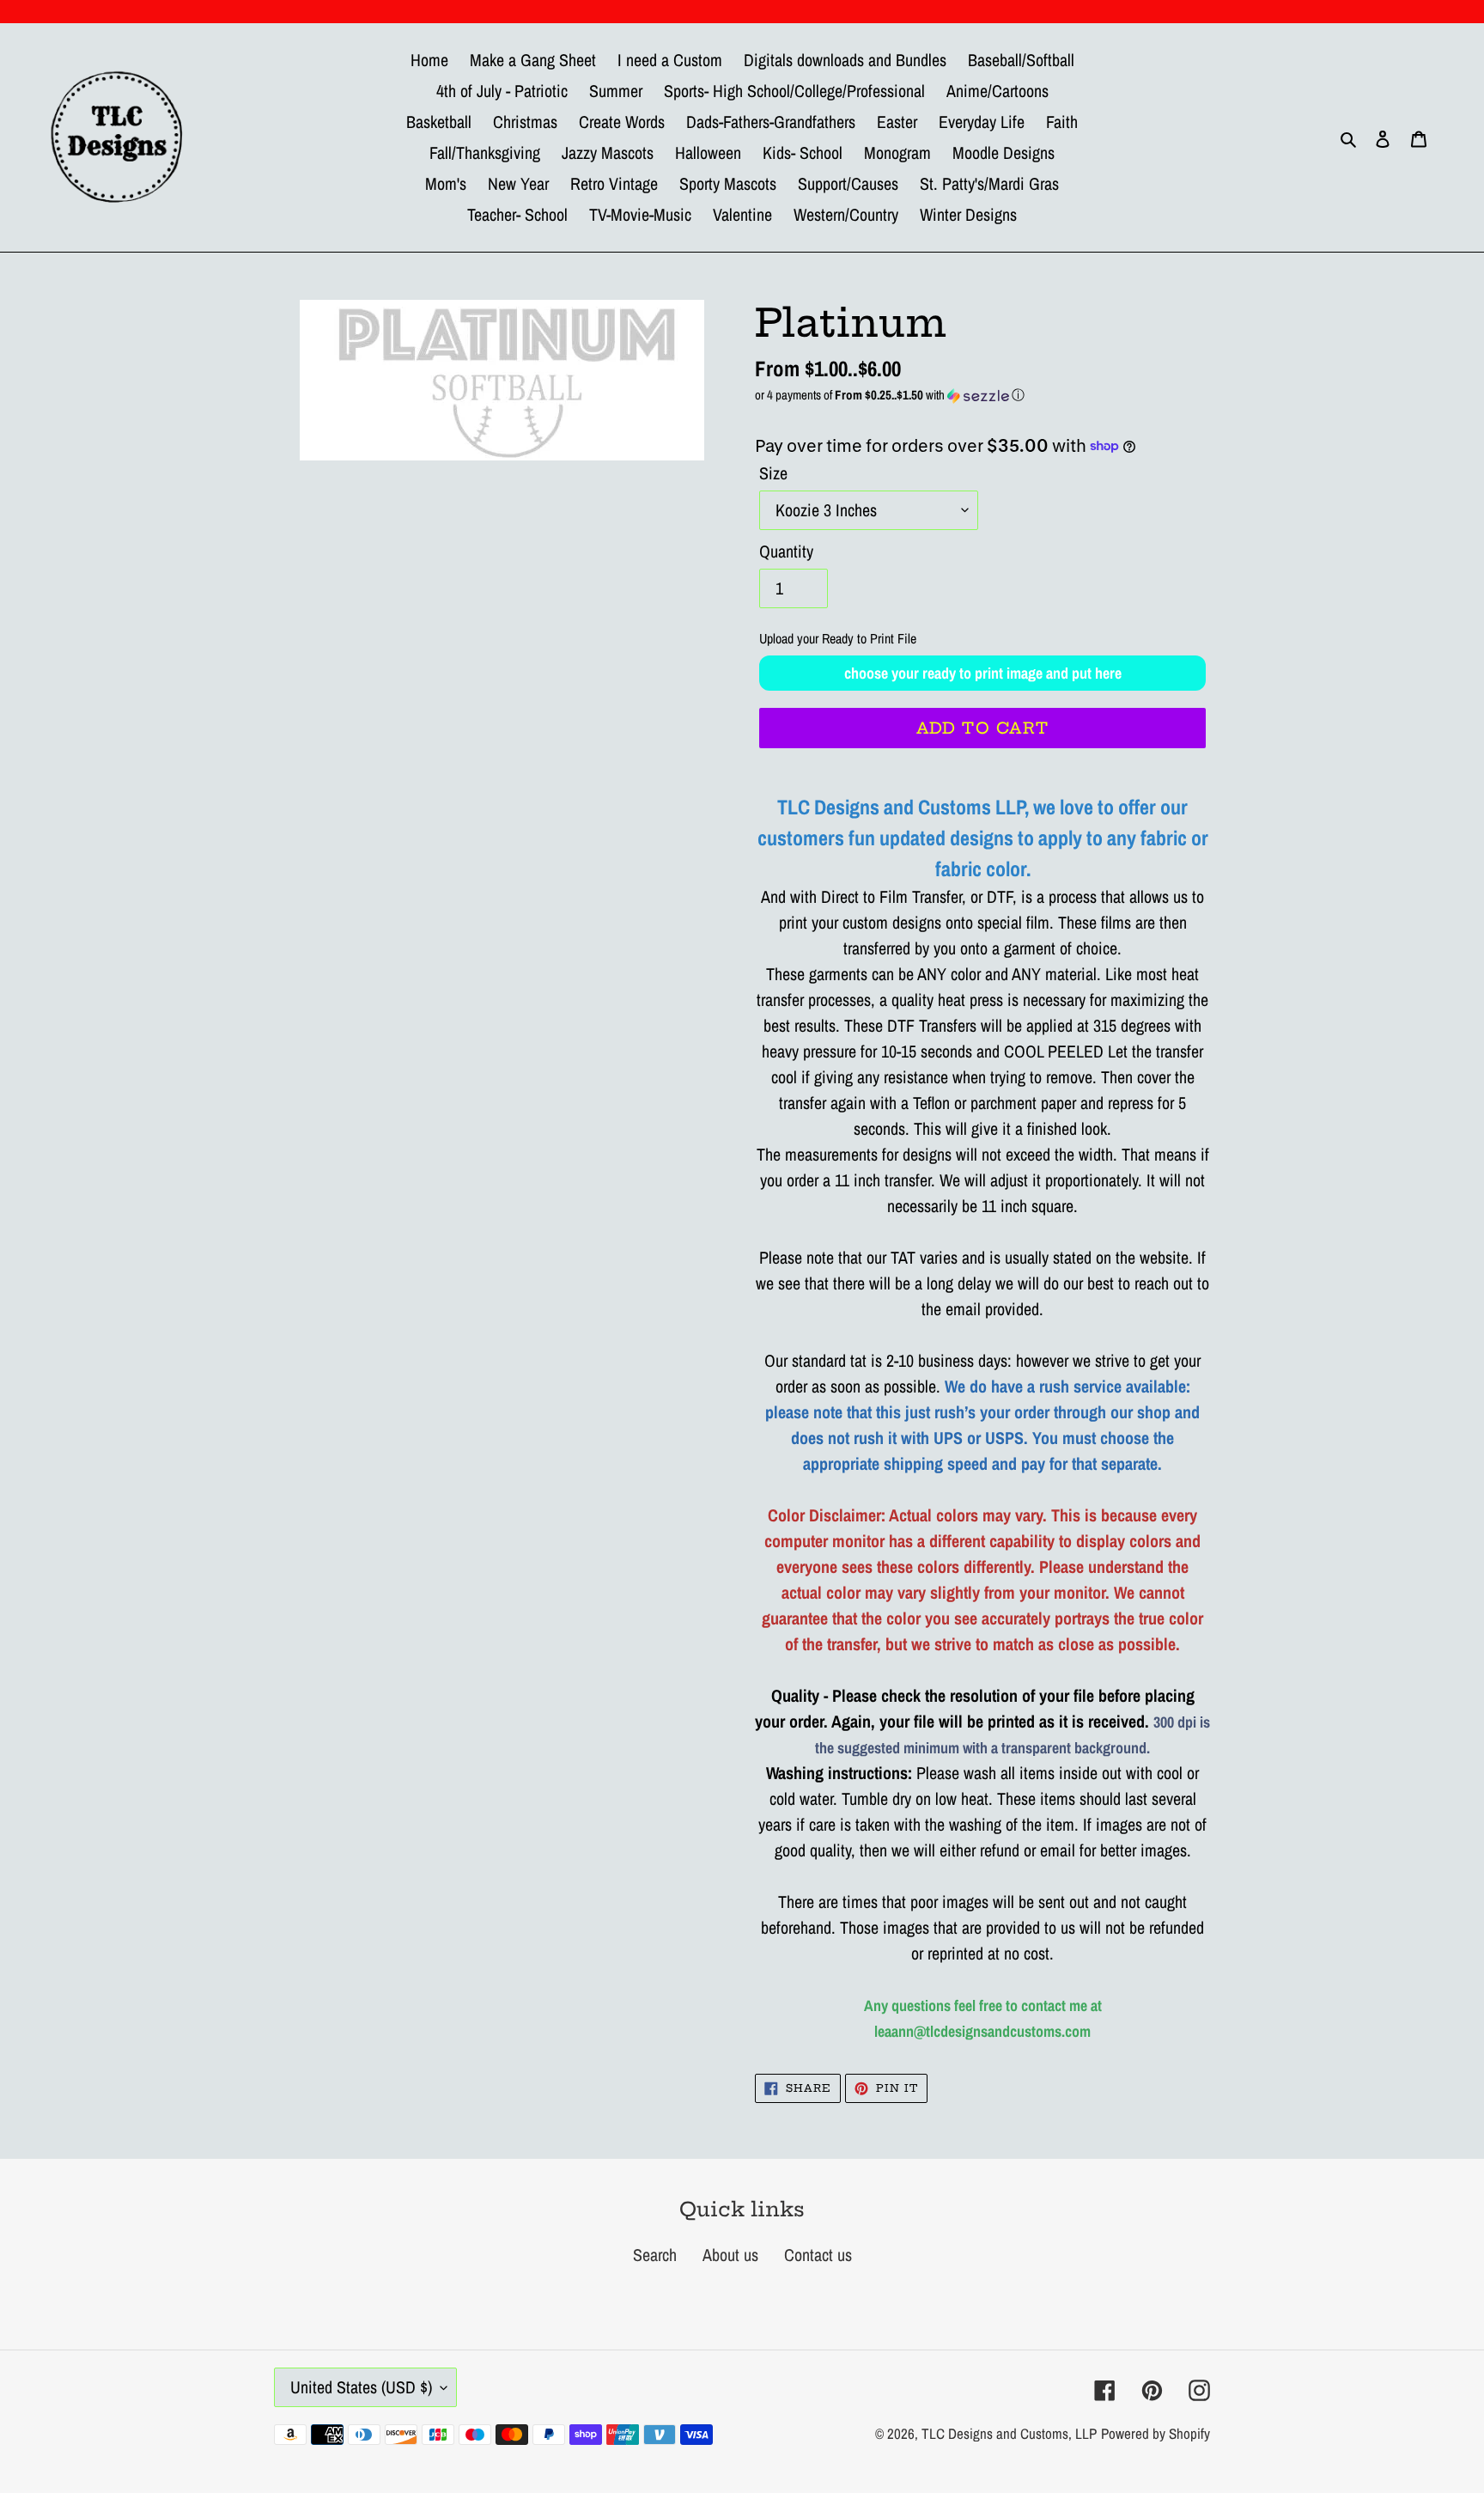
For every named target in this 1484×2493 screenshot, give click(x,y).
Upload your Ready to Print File (838, 638)
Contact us (818, 2255)
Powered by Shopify (1156, 2433)
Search (655, 2255)
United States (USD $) (361, 2387)
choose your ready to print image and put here (983, 673)
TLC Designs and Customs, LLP (1009, 2433)
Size (773, 473)
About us (730, 2255)
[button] (982, 395)
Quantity (786, 551)
